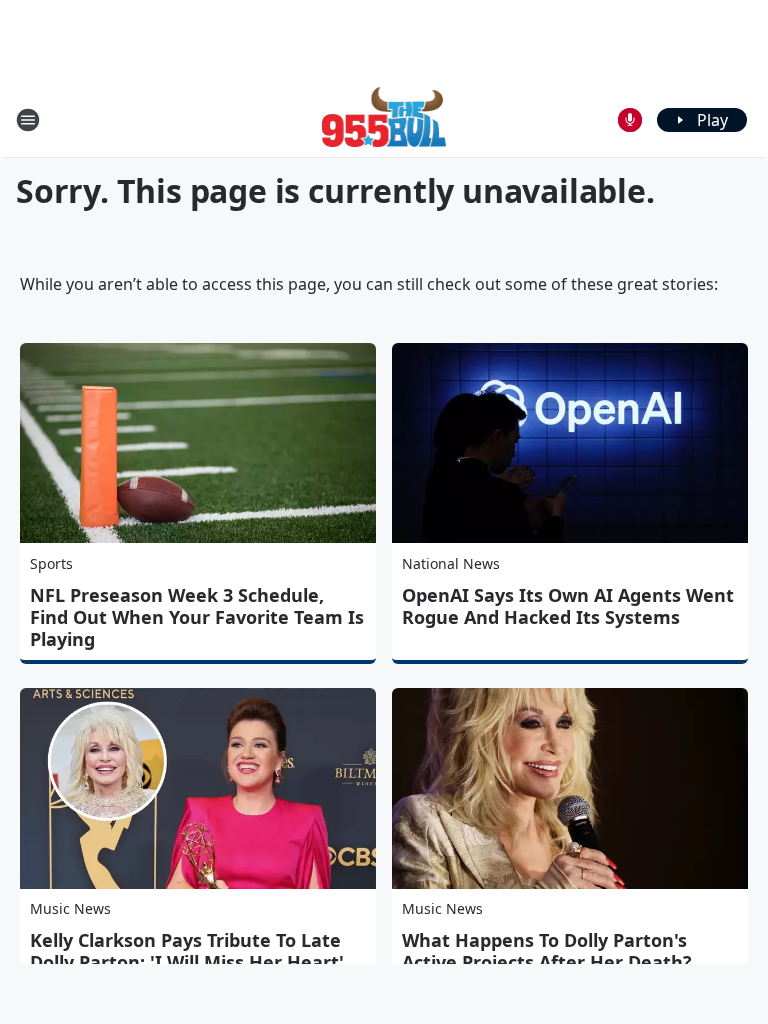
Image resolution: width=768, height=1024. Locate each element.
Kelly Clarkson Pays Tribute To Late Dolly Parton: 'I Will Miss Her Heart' (187, 951)
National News (451, 563)
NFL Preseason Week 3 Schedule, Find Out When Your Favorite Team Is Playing (197, 617)
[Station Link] (384, 119)
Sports (51, 563)
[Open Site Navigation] (28, 120)
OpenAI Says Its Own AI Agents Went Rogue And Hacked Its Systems (568, 606)
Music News (70, 908)
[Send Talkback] (630, 120)
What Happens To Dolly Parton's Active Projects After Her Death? (547, 951)
